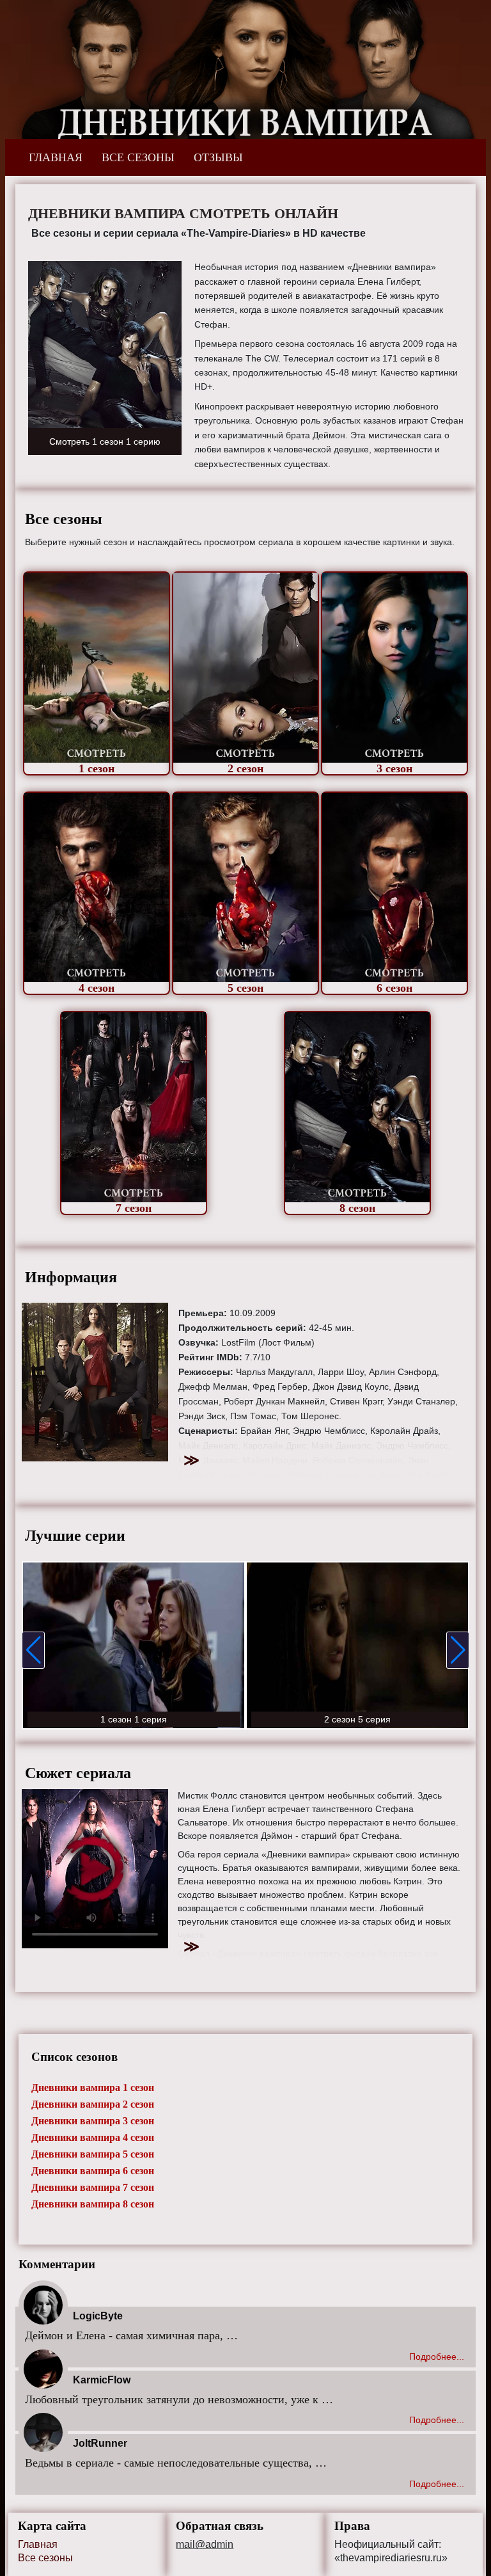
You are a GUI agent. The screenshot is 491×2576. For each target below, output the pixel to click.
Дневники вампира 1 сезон (93, 2087)
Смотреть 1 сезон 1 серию (105, 441)
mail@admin (205, 2545)
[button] (33, 1650)
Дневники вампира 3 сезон (93, 2121)
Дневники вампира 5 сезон (93, 2154)
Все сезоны (45, 2558)
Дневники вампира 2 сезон (93, 2104)
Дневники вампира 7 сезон (93, 2187)
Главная (38, 2544)
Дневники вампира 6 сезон (93, 2171)
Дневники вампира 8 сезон (93, 2204)
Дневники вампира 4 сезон (93, 2137)
